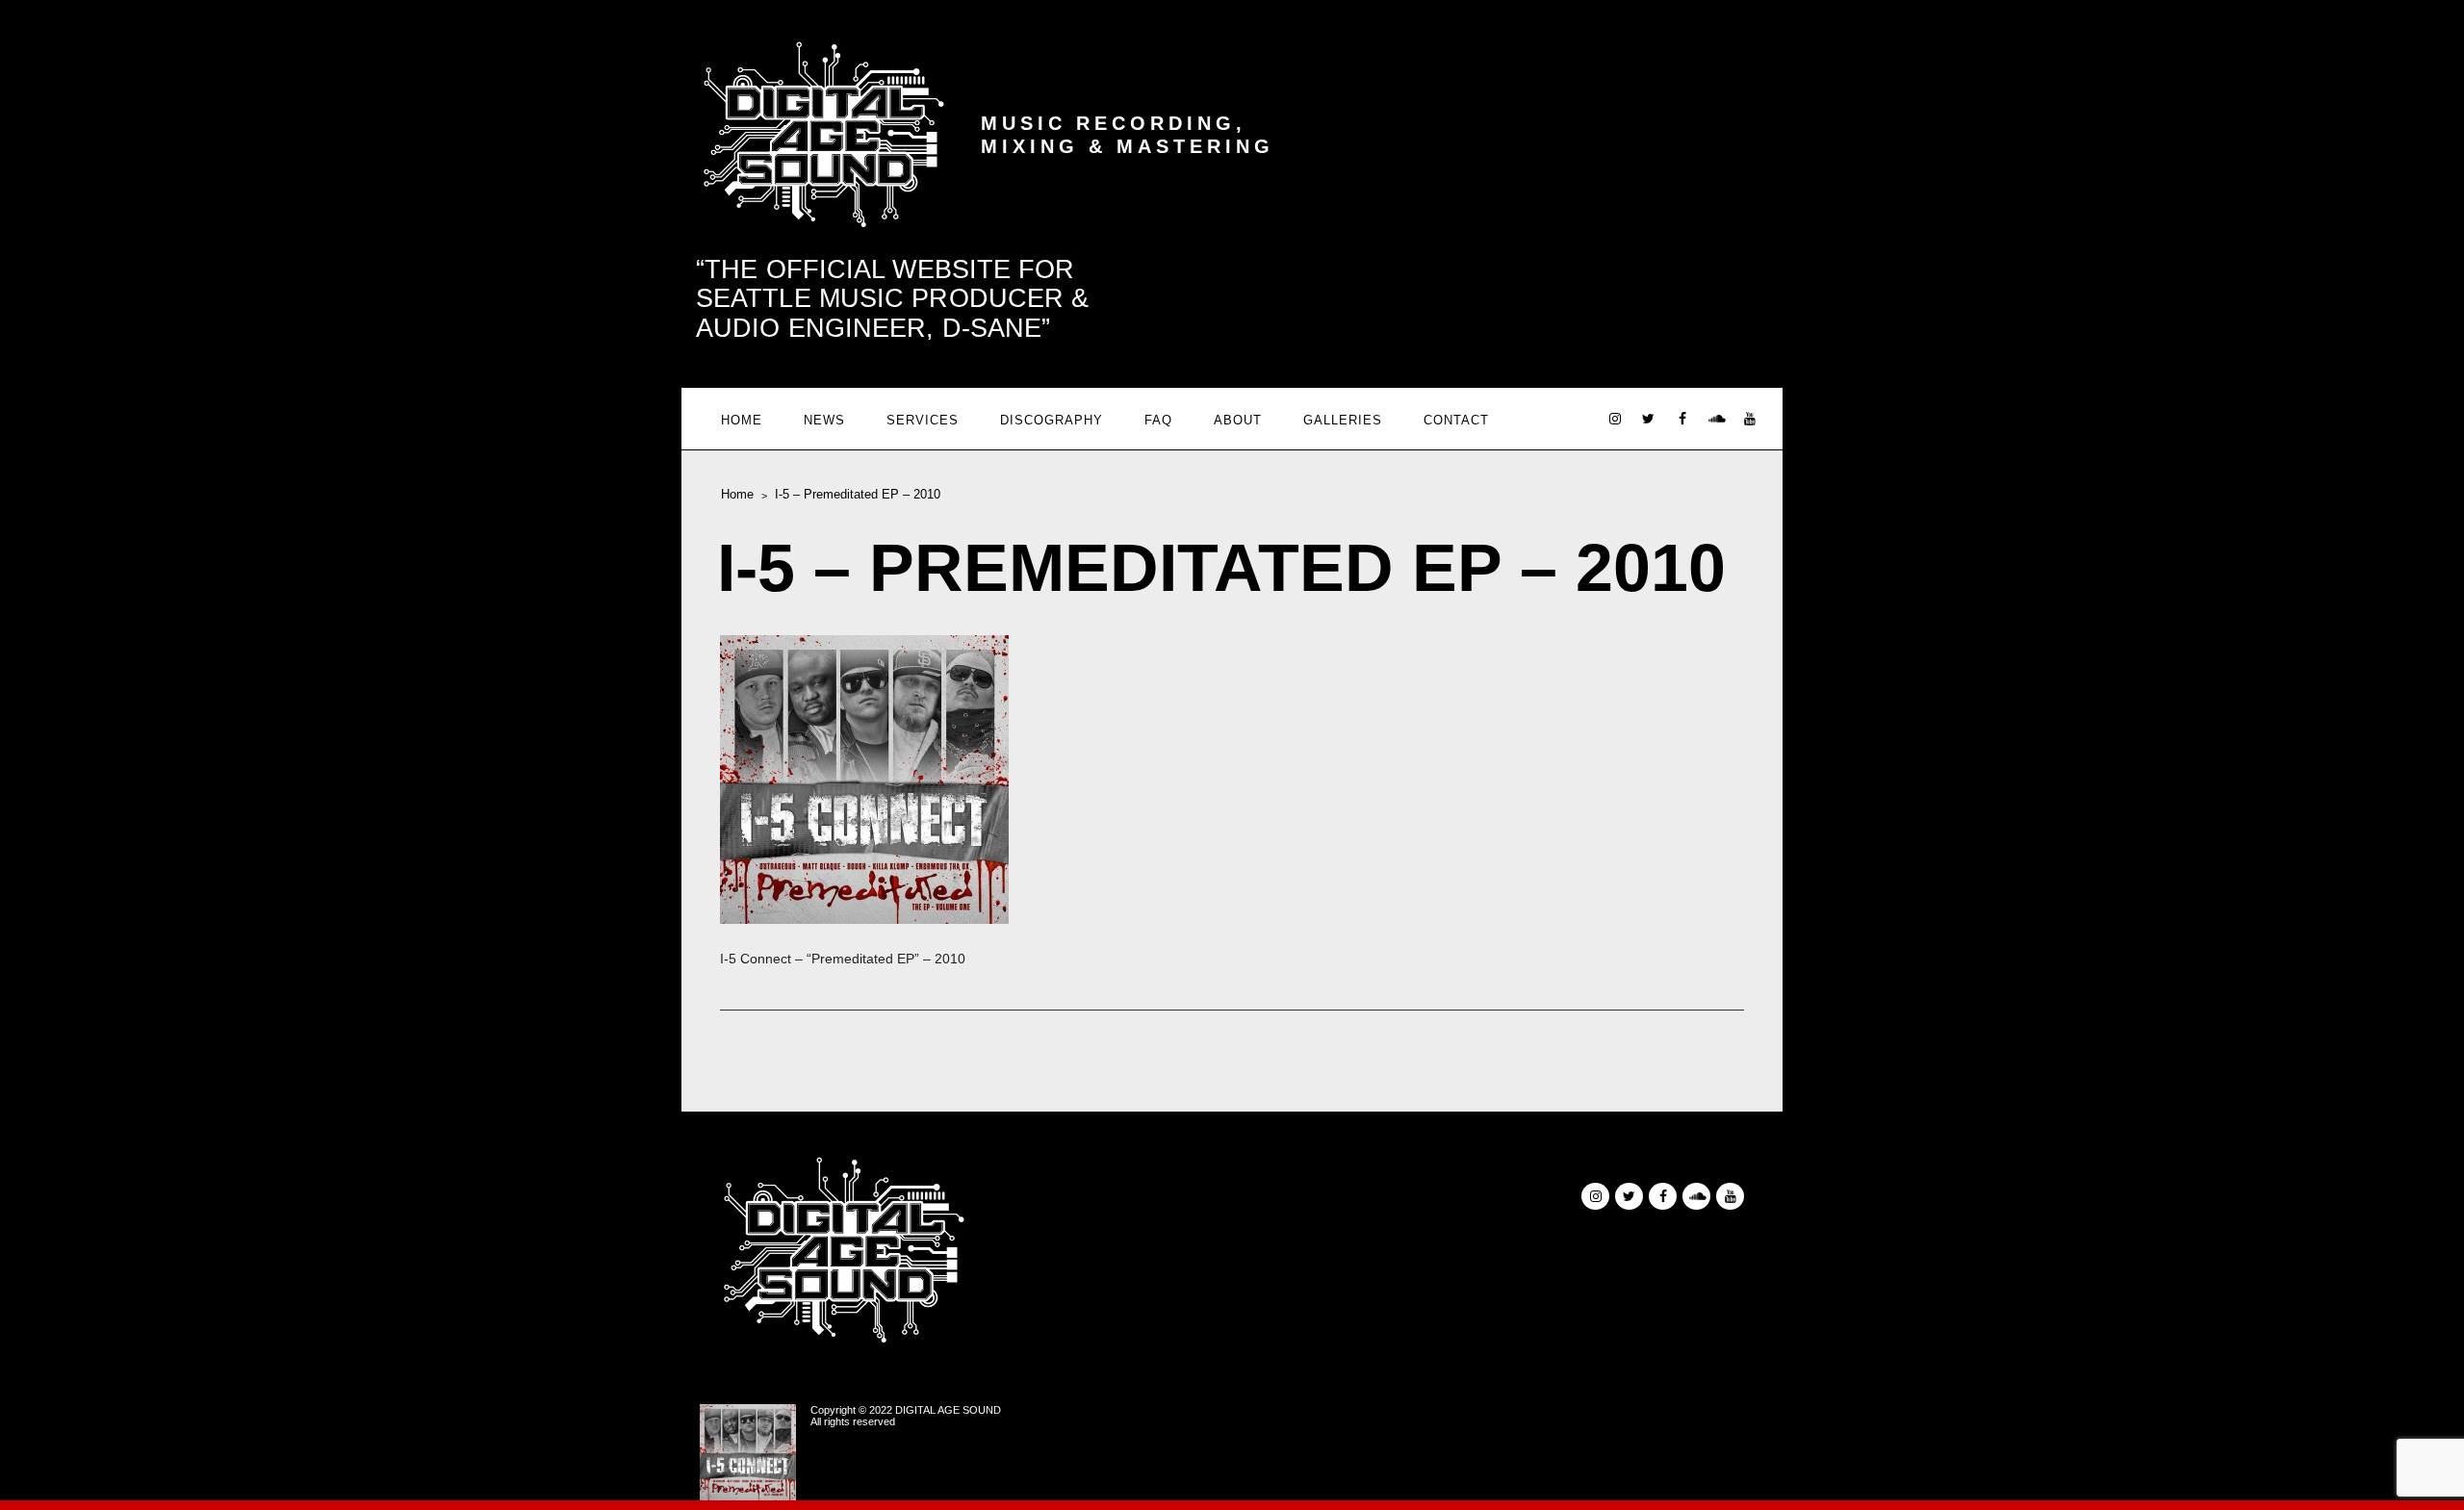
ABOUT (1238, 420)
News (824, 420)
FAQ (1158, 420)
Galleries (1343, 420)
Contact (1456, 420)
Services (923, 420)
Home (742, 420)
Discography (1052, 420)
